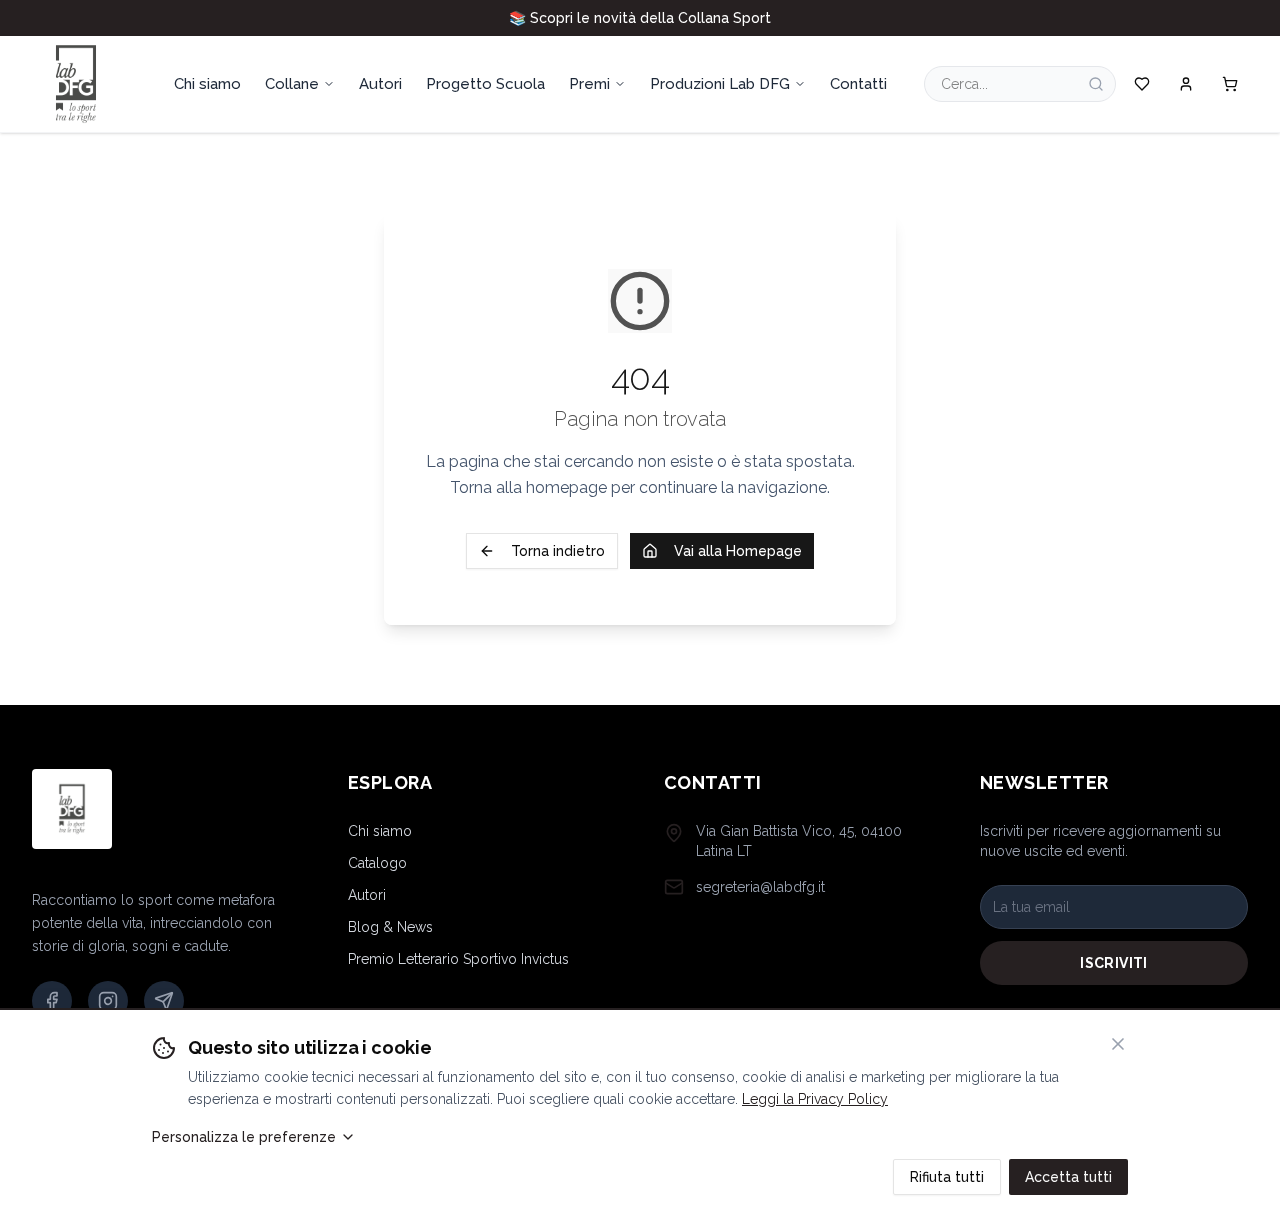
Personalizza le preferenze (244, 1137)
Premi (589, 84)
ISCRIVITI (1113, 963)
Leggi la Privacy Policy (815, 1099)
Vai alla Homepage (738, 551)
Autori (367, 895)
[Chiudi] (1118, 1044)
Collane (292, 84)
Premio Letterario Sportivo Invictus (458, 959)
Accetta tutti (1068, 1177)
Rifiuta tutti (947, 1177)
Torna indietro (558, 551)
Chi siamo (380, 831)
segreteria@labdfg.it (760, 887)
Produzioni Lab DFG (720, 84)
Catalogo (377, 863)
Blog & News (390, 927)
